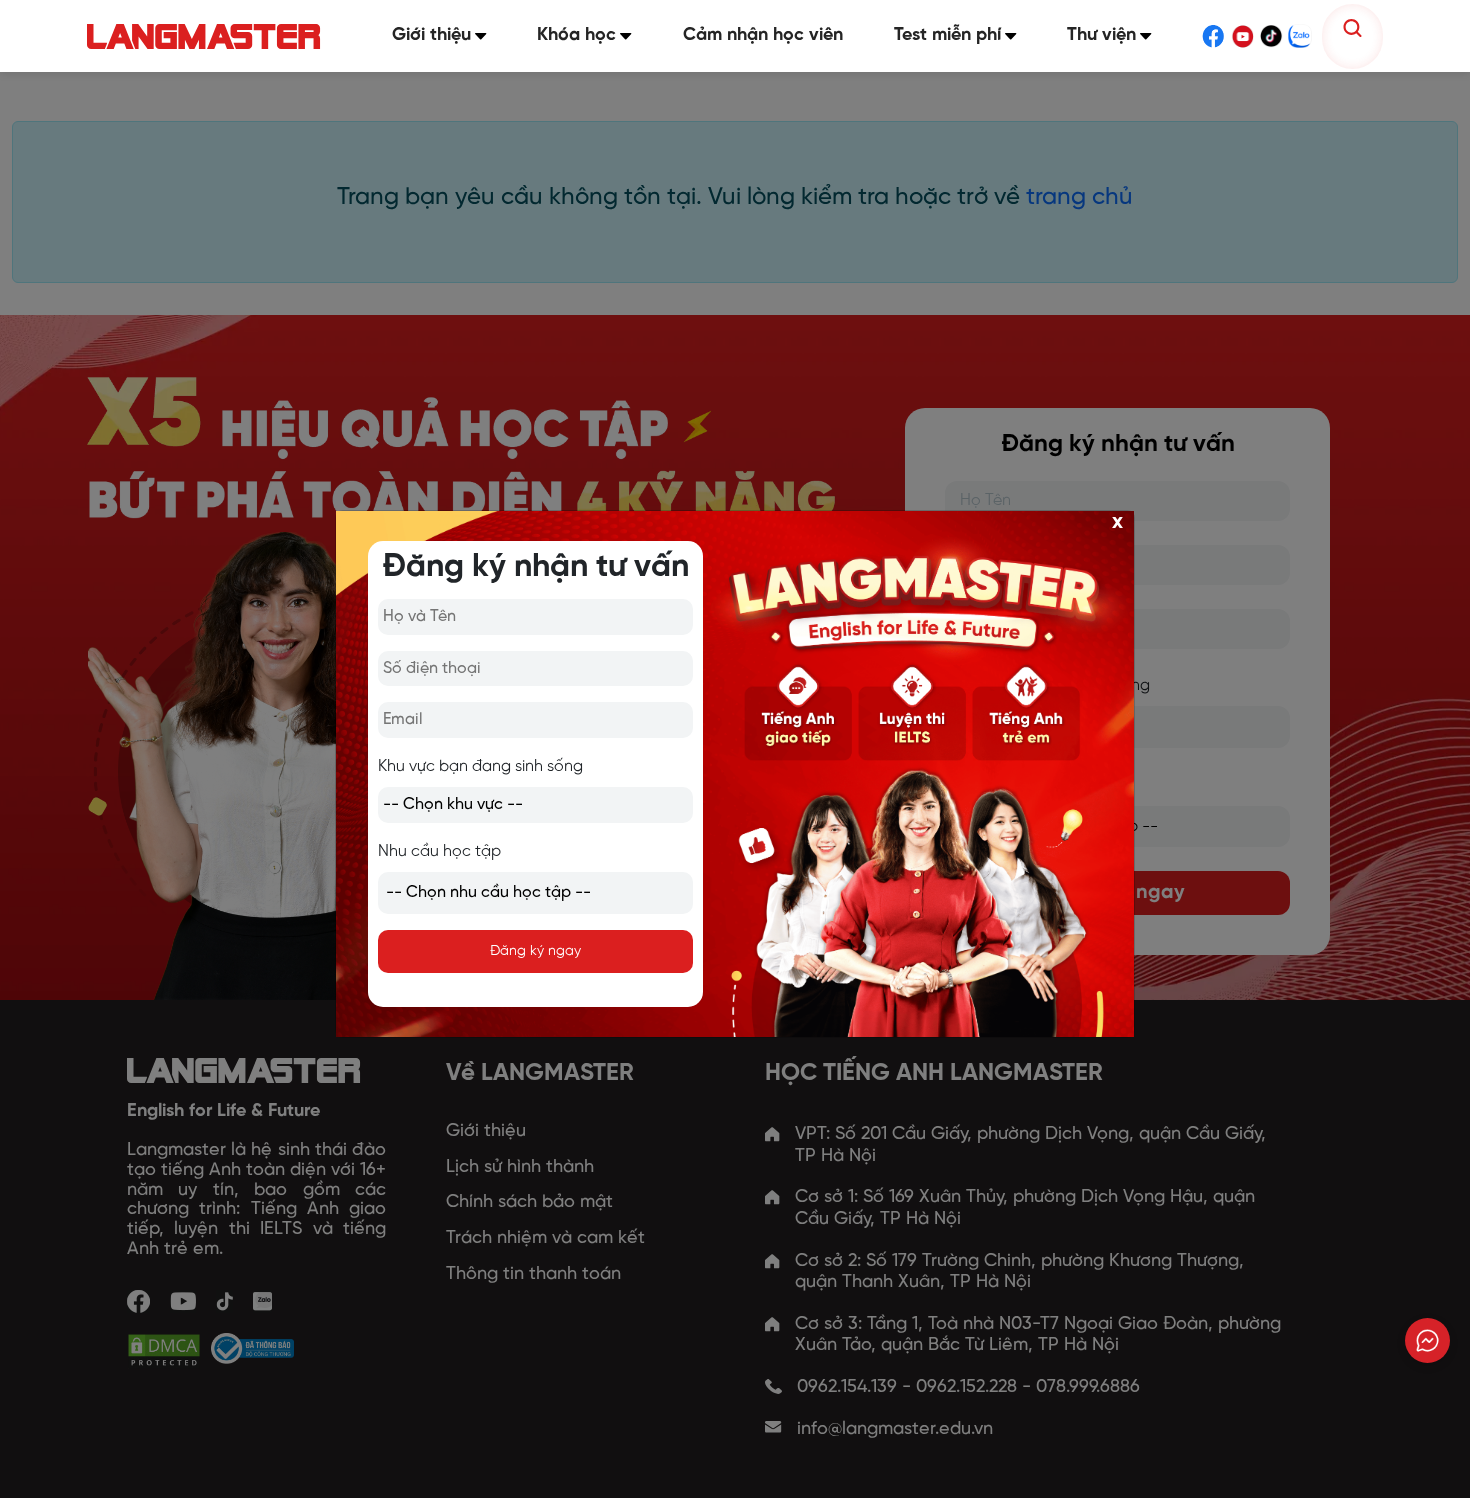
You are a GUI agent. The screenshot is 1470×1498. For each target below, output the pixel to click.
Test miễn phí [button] (947, 35)
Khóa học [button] (576, 35)
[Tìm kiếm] (1352, 28)
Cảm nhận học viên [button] (763, 35)
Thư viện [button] (1101, 35)
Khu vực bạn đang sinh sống (480, 766)
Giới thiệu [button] (431, 35)
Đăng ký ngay (535, 951)
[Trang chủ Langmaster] (208, 36)
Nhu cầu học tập (439, 851)
